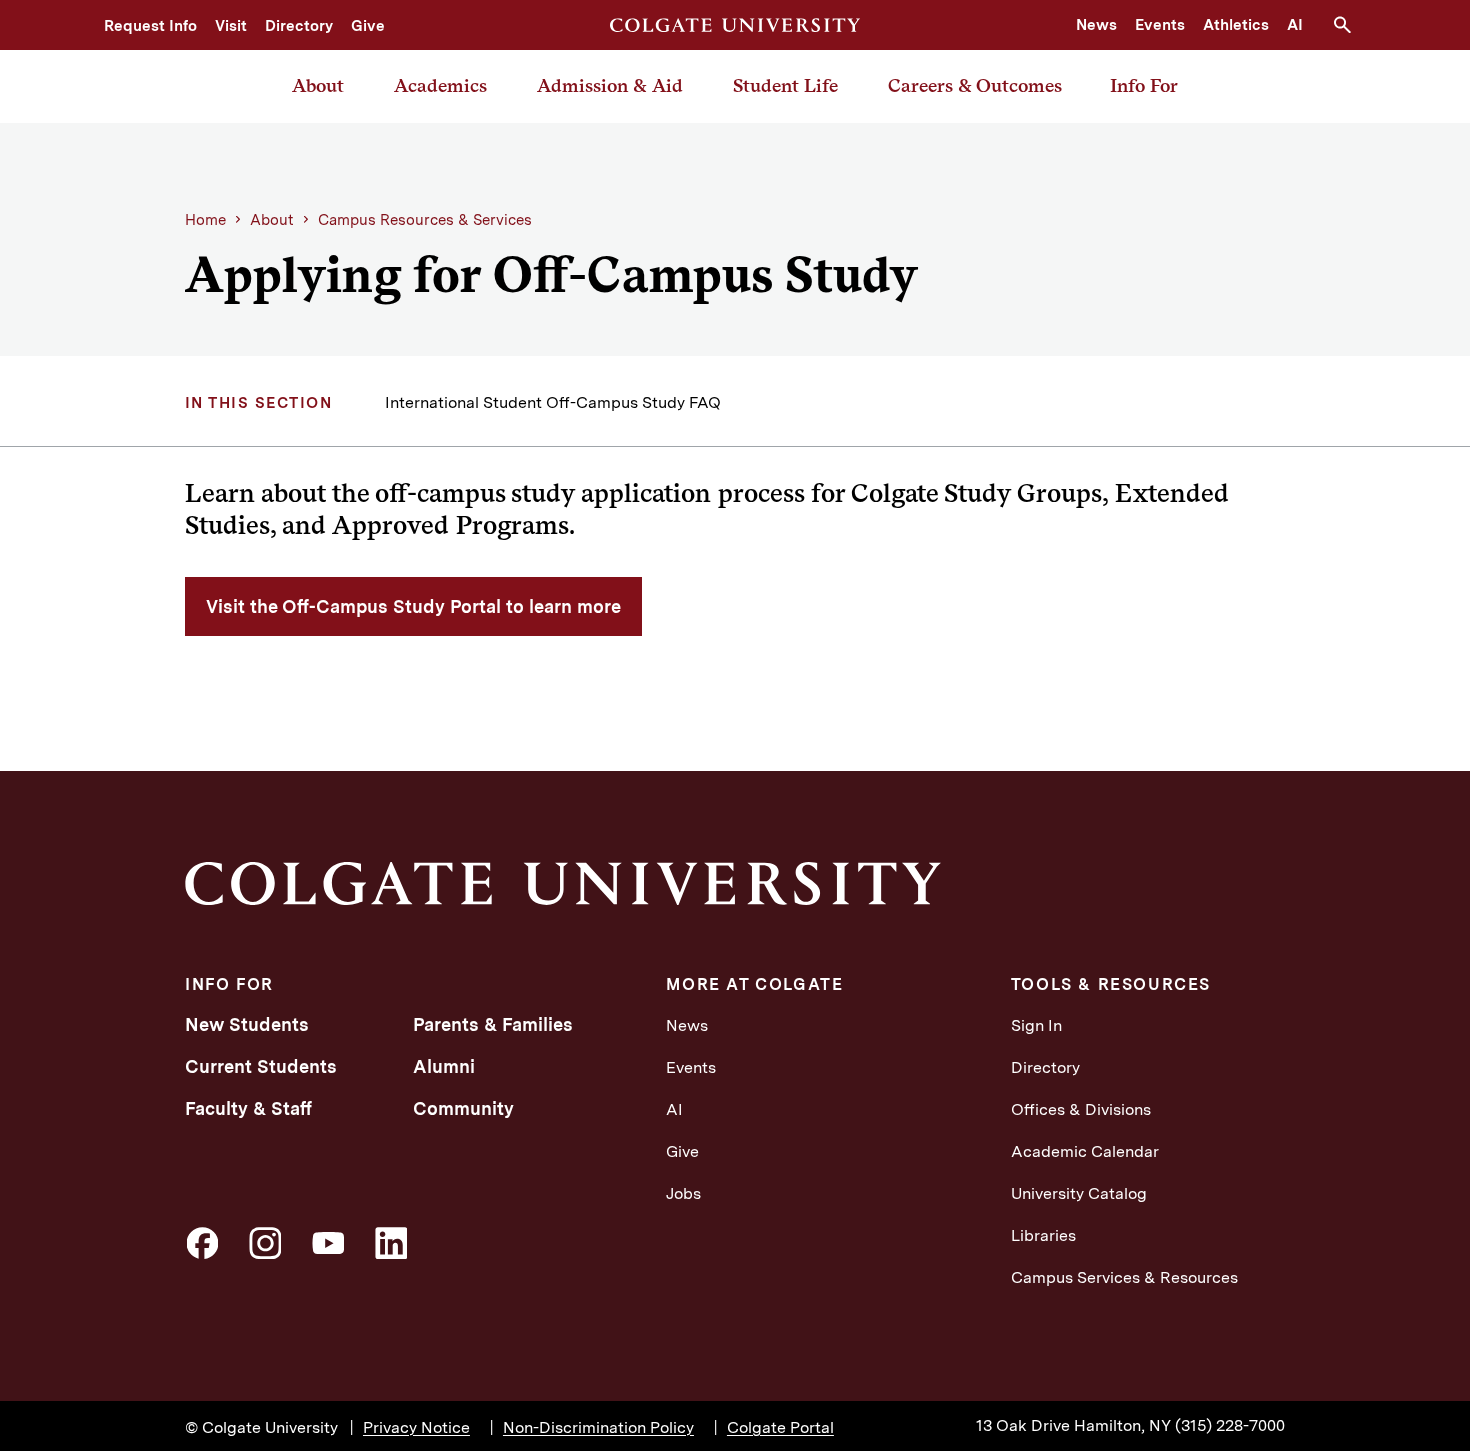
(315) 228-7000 (1230, 1425)
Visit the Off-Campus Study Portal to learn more (413, 606)
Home (205, 220)
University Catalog (1079, 1193)
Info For (1144, 85)
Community (463, 1108)
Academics (440, 85)
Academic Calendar (1085, 1151)
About (318, 85)
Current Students (261, 1066)
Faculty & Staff (248, 1108)
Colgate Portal (780, 1427)
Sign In (1036, 1025)
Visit (231, 26)
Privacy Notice (416, 1427)
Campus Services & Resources (1124, 1277)
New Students (247, 1024)
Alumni (444, 1066)
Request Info (150, 26)
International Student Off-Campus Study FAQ (553, 402)
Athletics (1236, 25)
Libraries (1043, 1235)
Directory (299, 26)
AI (1295, 25)
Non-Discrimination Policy (598, 1427)
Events (1160, 25)
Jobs (683, 1193)
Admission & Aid (610, 85)
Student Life (785, 85)
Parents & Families (493, 1024)
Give (368, 26)
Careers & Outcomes (975, 85)
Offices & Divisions (1081, 1109)
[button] (1350, 25)
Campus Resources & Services (425, 220)
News (1096, 25)
